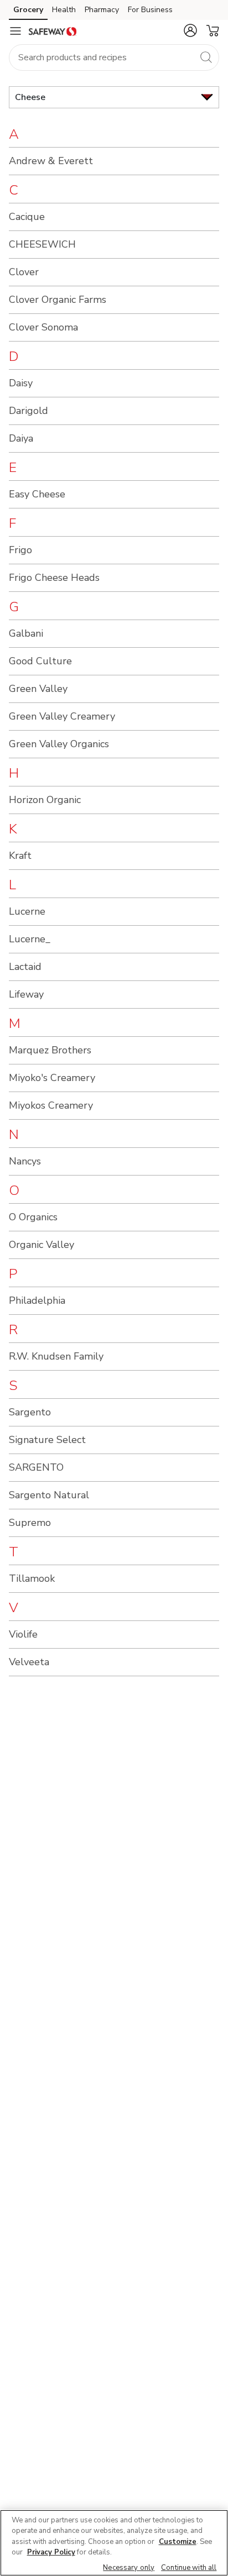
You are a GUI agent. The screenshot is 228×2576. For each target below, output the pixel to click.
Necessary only (129, 2568)
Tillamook (32, 1578)
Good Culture (40, 661)
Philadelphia (37, 1300)
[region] (114, 2543)
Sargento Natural (49, 1495)
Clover (24, 272)
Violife (23, 1634)
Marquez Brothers (50, 1050)
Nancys (25, 1161)
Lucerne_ (30, 939)
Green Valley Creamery (62, 716)
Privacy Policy (51, 2552)
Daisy (21, 383)
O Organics (33, 1217)
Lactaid (25, 967)
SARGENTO (36, 1467)
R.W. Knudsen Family (56, 1356)
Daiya (21, 438)
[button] (190, 30)
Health (64, 10)
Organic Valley (42, 1245)
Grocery (28, 10)
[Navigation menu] (15, 31)
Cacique (27, 217)
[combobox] (114, 57)
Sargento (30, 1412)
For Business (150, 10)
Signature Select (47, 1440)
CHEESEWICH (42, 244)
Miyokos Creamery (51, 1105)
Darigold (28, 411)
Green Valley (38, 689)
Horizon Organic (45, 800)
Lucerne (27, 911)
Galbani (26, 633)
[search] (206, 57)
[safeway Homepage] (53, 31)
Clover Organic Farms (58, 300)
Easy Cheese (37, 494)
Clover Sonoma (43, 327)
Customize (178, 2542)
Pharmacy (102, 10)
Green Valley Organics (59, 744)
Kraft (20, 856)
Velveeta (29, 1662)
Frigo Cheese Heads (54, 578)
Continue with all (189, 2568)
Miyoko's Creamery (52, 1078)
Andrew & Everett (51, 161)
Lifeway (26, 994)
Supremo (30, 1523)
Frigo (20, 550)
